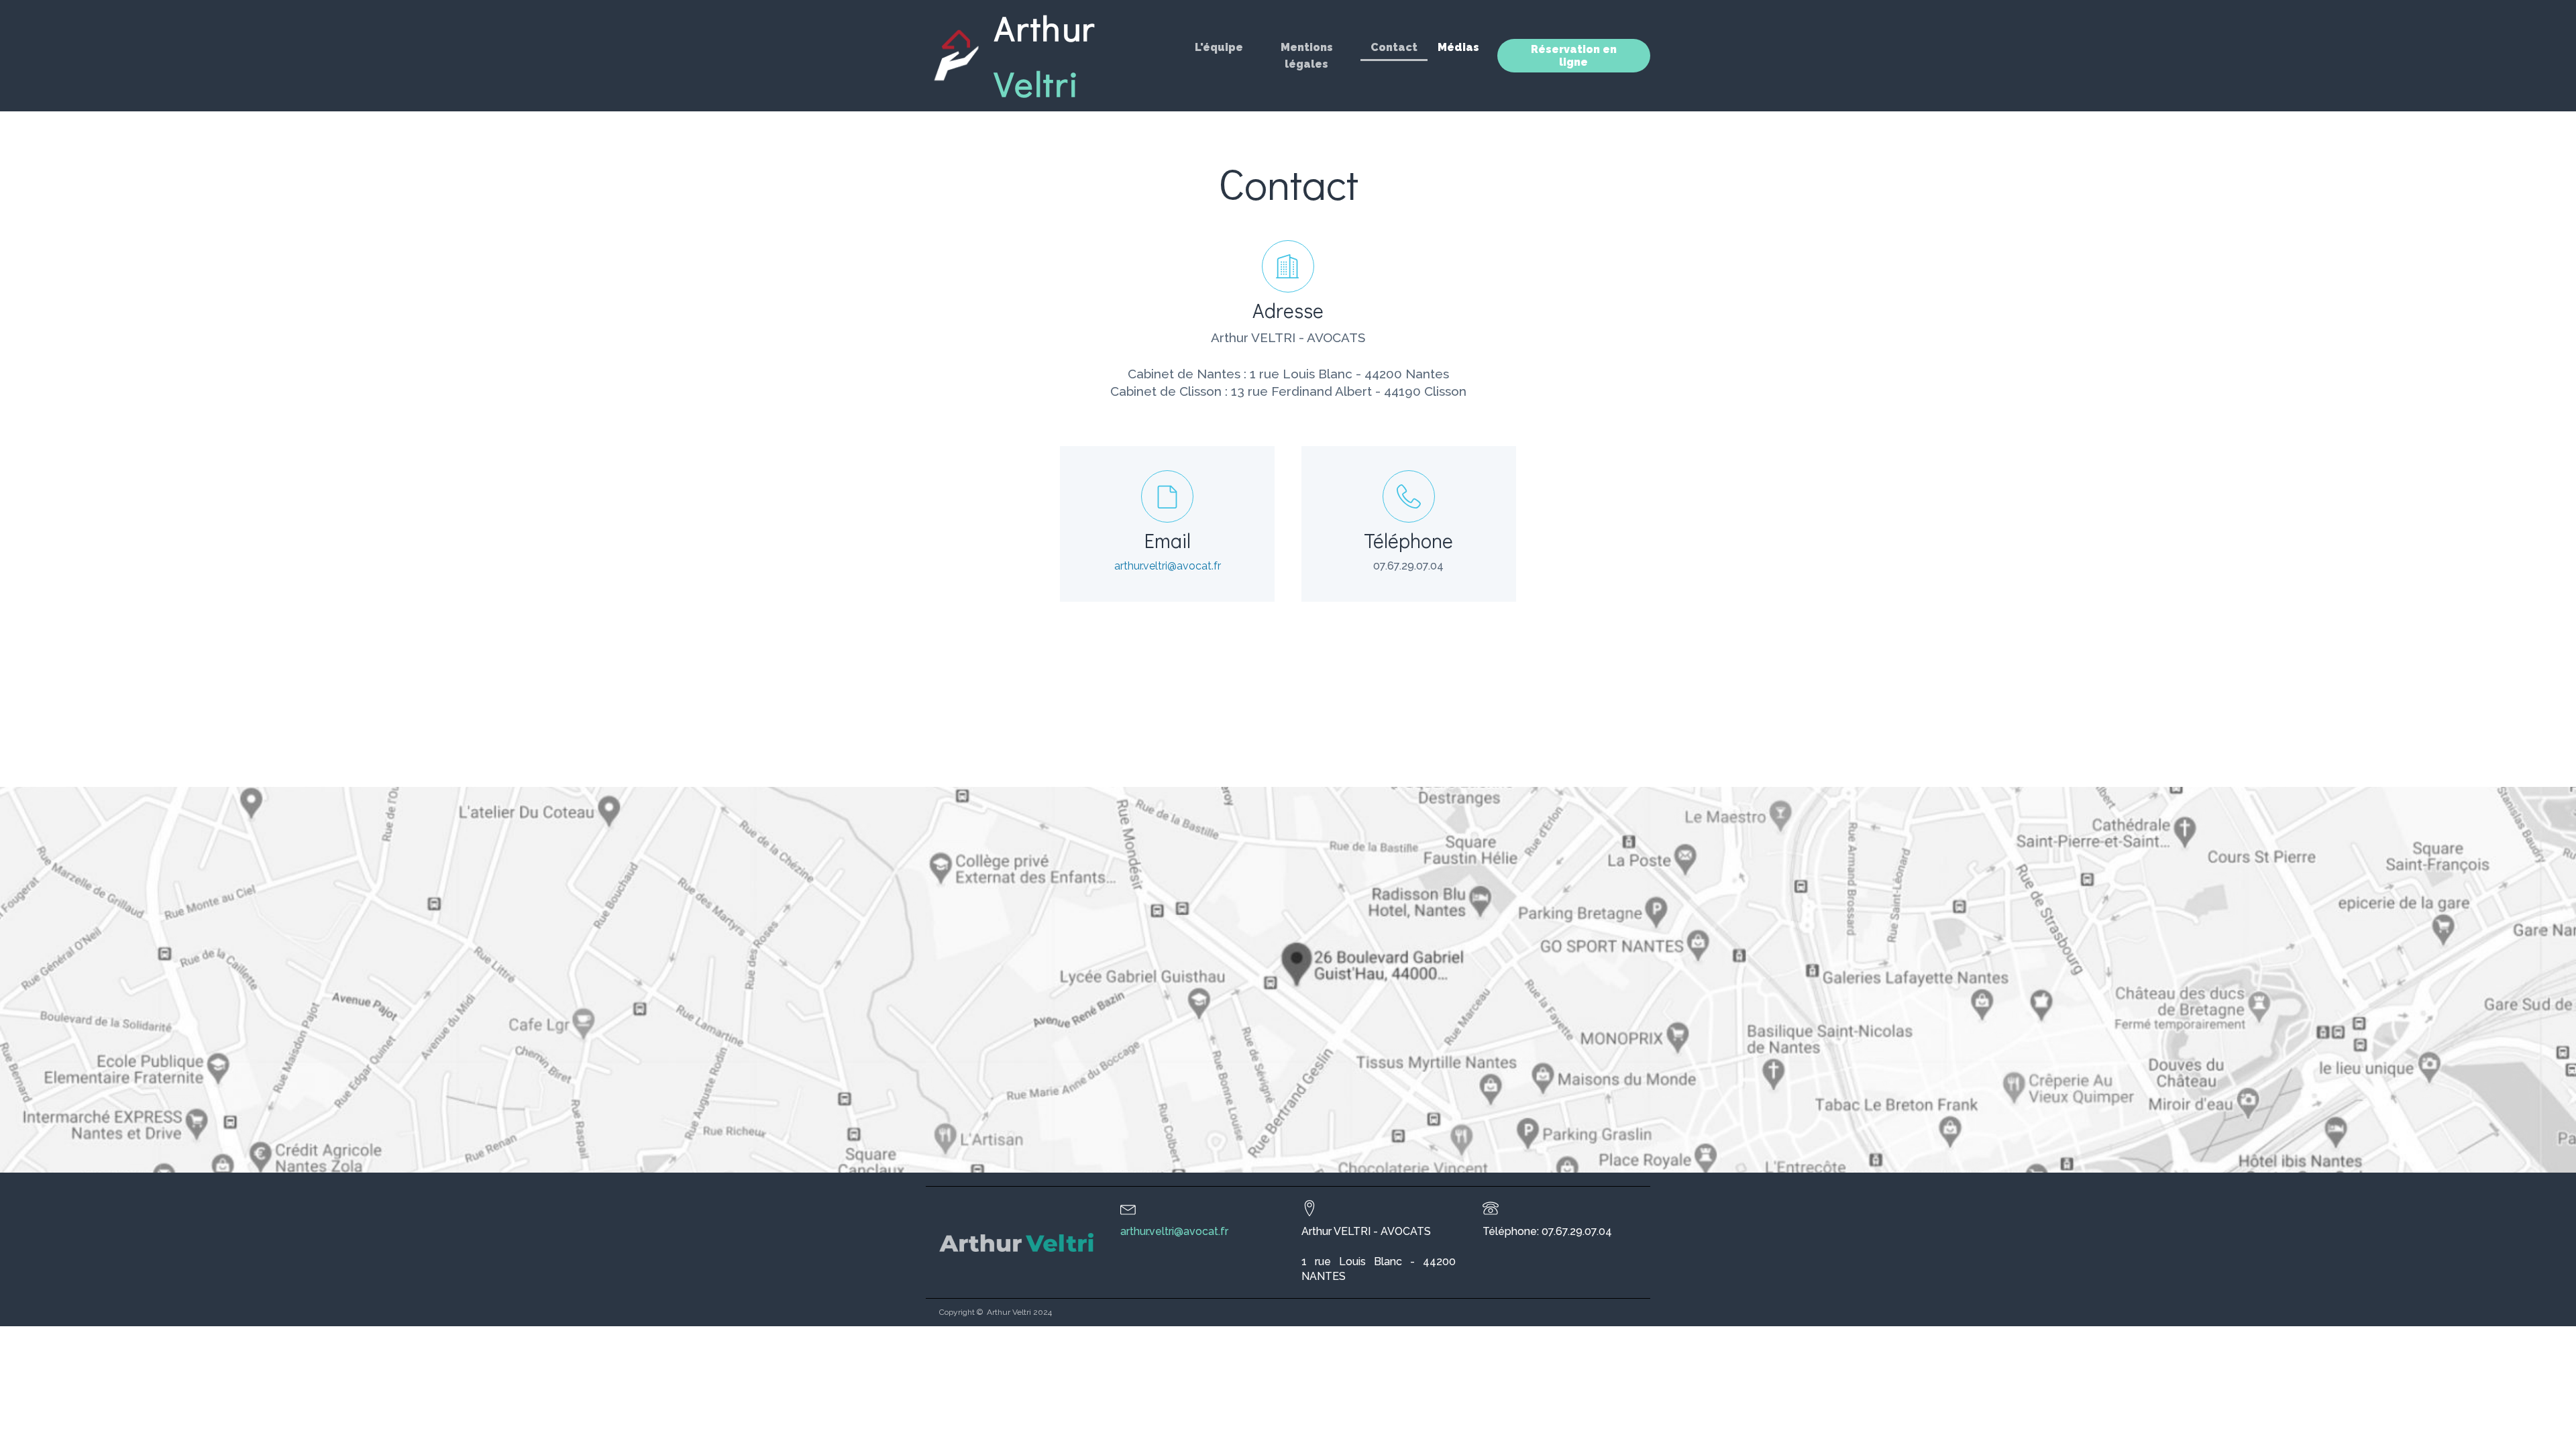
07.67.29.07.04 (1408, 566)
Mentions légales (1307, 56)
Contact (1394, 47)
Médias (1458, 47)
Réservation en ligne (1574, 56)
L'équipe (1219, 47)
